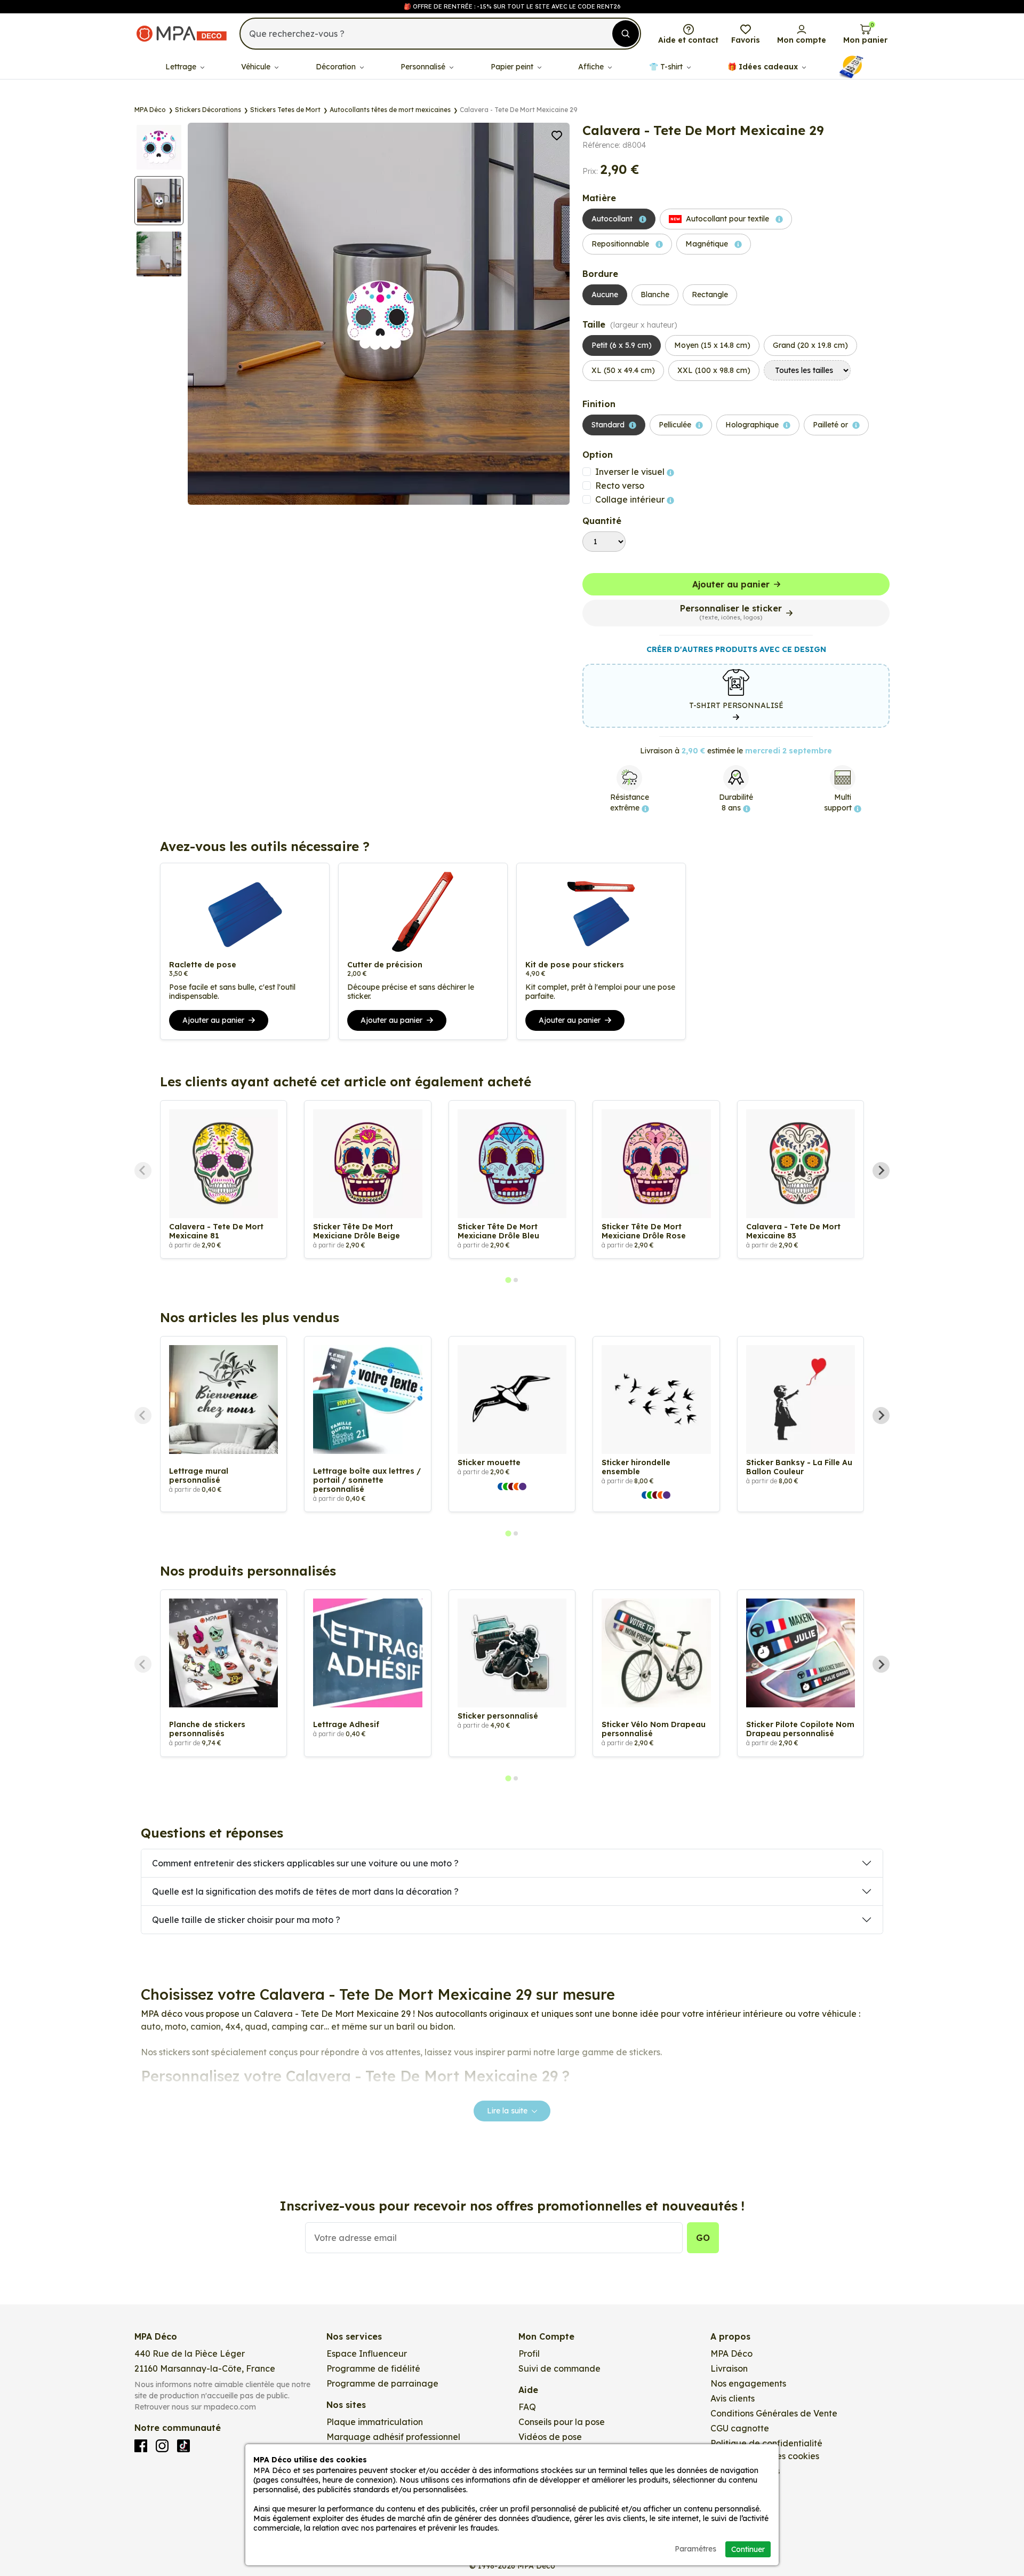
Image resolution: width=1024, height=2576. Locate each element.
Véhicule (257, 67)
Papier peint (513, 67)
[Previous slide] (143, 1171)
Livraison (729, 2368)
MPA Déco (731, 2354)
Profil (529, 2354)
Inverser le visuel (631, 472)
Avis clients (733, 2398)
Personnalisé (424, 67)
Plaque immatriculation (375, 2422)
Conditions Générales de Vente (774, 2413)
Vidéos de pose (550, 2437)
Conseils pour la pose (562, 2422)
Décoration (337, 67)
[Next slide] (881, 1171)
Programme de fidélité (373, 2368)
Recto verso (620, 486)
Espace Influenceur (367, 2354)
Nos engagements (748, 2383)
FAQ (527, 2407)
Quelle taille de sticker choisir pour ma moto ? (246, 1920)
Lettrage (182, 67)
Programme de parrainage (382, 2383)
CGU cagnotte (740, 2428)
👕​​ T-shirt (667, 67)
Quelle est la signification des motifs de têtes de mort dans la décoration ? (305, 1891)
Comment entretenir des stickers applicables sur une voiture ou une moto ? (305, 1863)
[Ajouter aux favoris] (557, 134)
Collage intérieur (631, 499)
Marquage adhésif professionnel (393, 2437)
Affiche (592, 67)
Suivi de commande (559, 2368)
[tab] (508, 1280)
